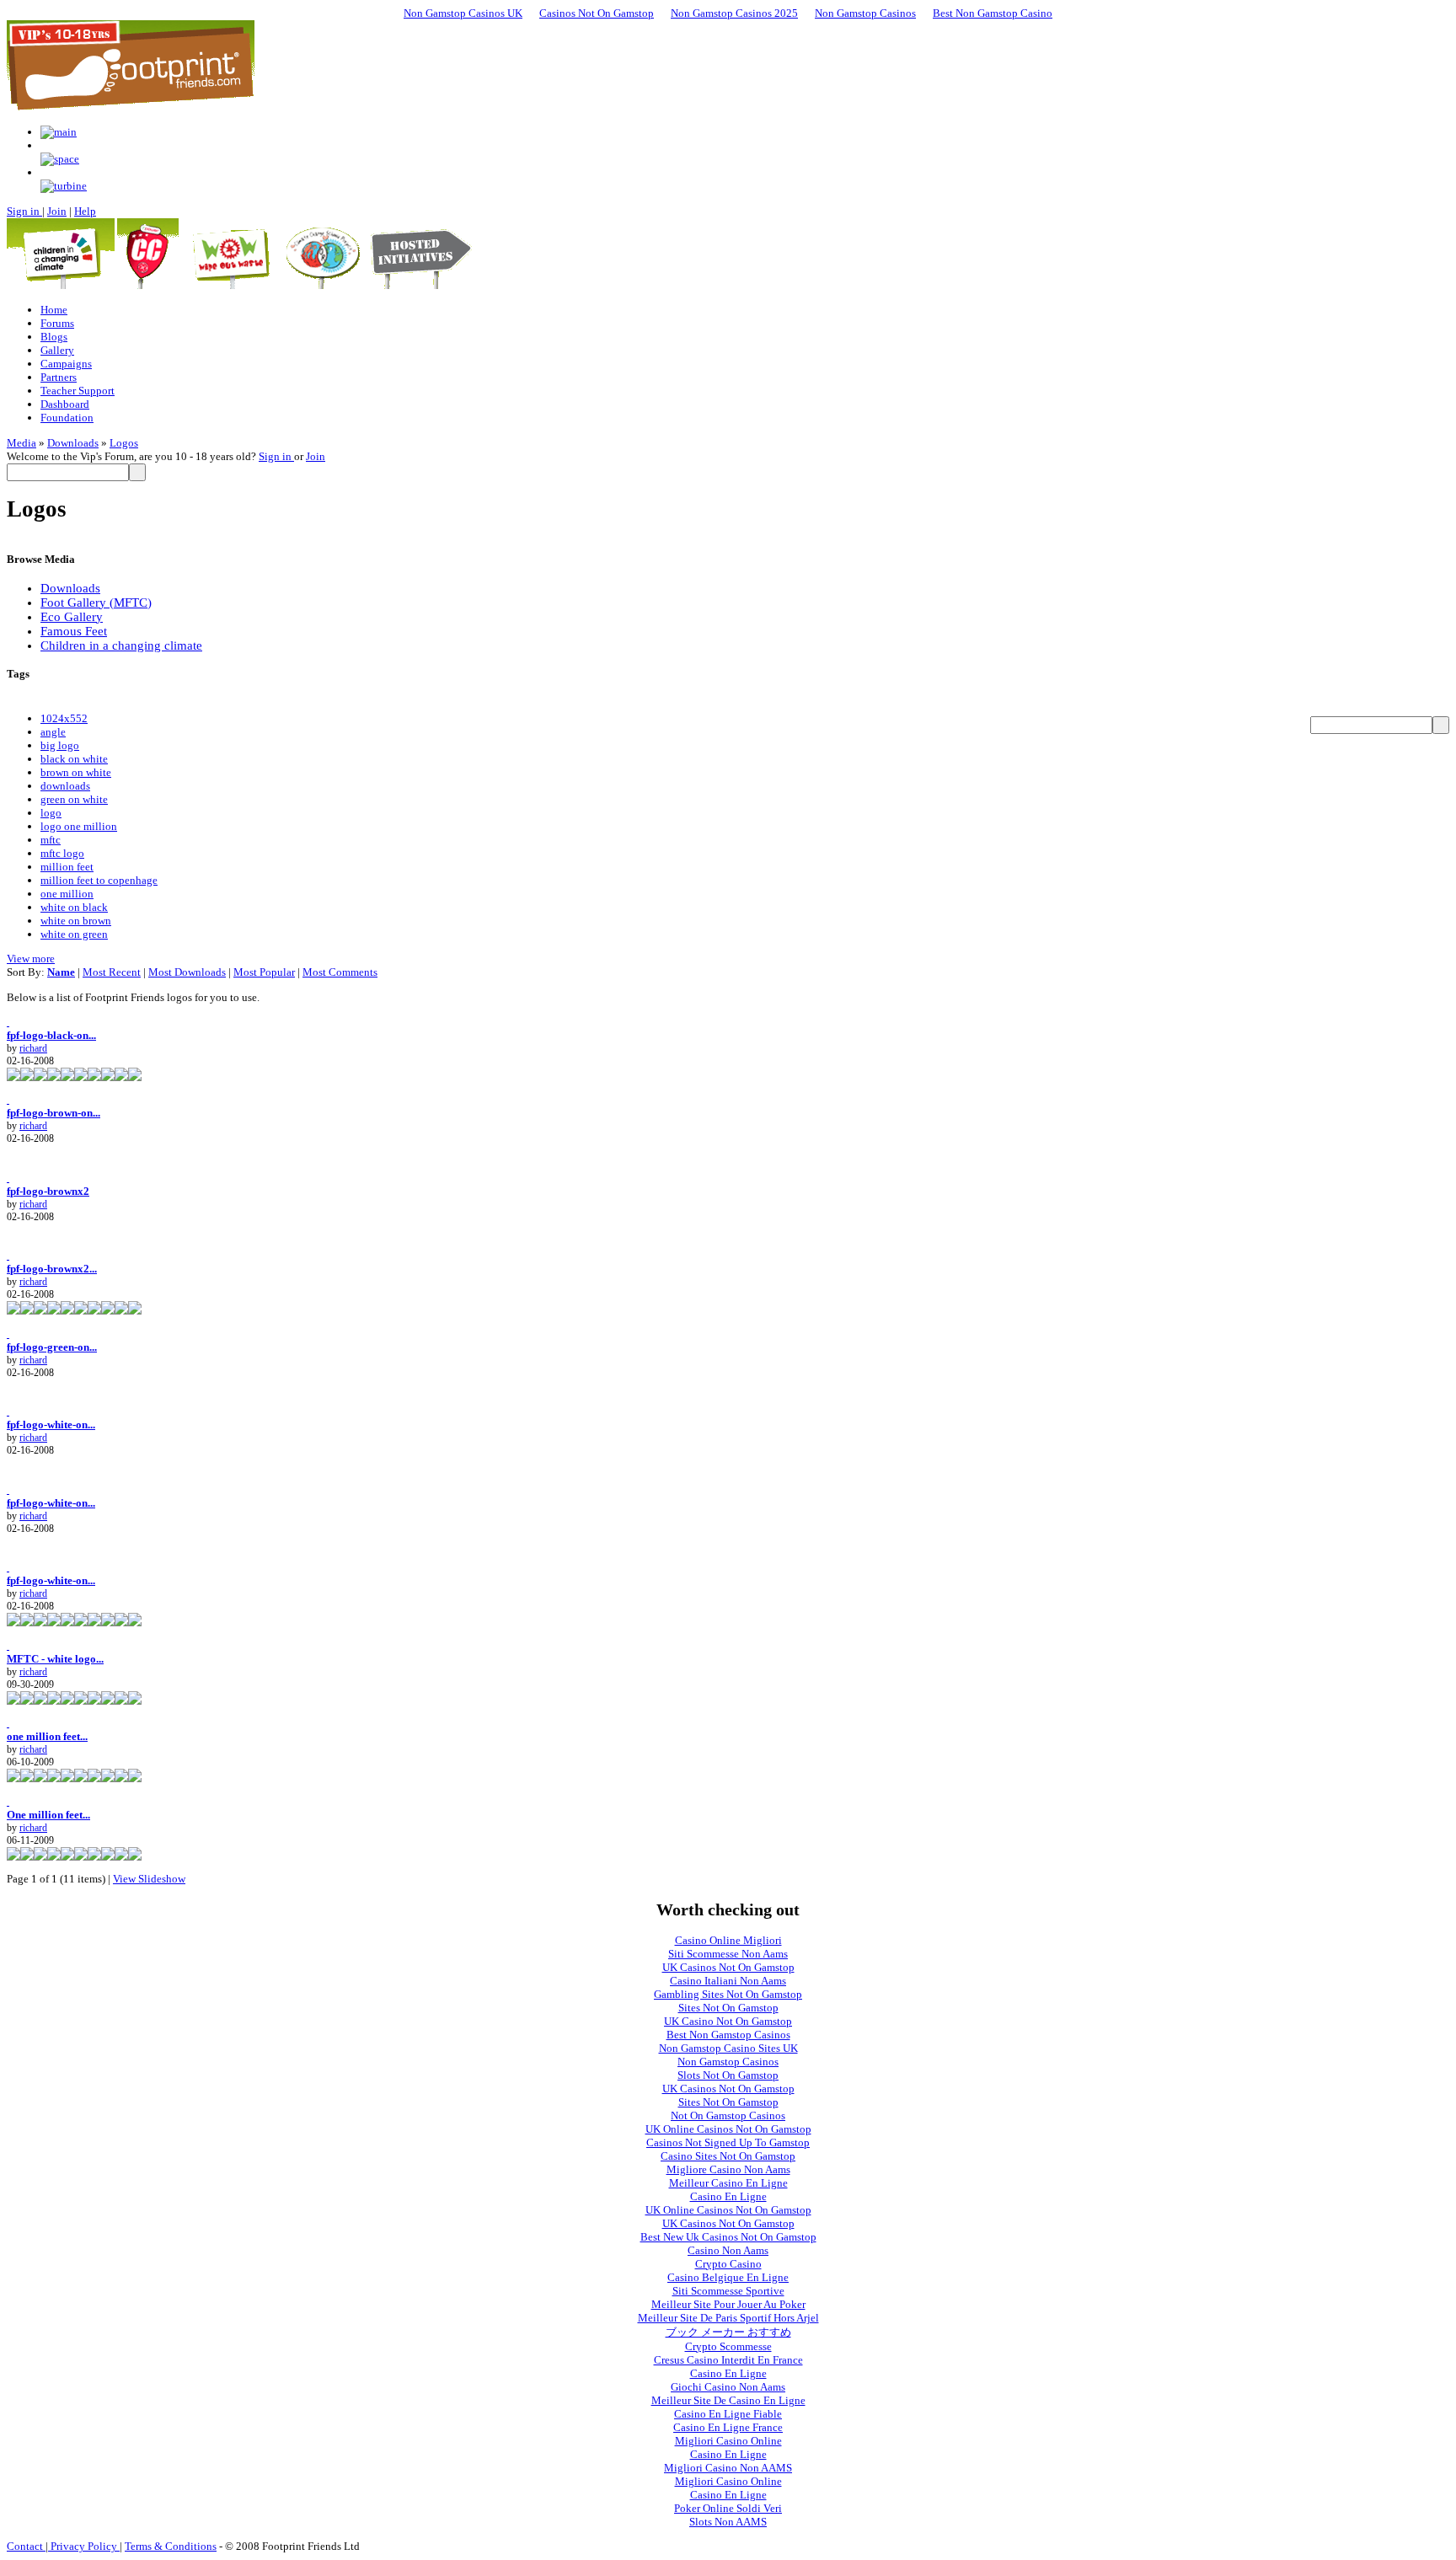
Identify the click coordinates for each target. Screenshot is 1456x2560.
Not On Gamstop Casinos (728, 2115)
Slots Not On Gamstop (728, 2075)
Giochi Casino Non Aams (728, 2387)
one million (67, 894)
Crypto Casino (728, 2264)
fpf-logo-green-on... (52, 1347)
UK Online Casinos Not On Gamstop (728, 2129)
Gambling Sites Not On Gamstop (728, 1994)
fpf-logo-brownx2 (48, 1191)
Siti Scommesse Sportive (728, 2291)
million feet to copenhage (99, 880)
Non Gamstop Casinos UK (463, 13)
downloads (65, 786)
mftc (51, 840)
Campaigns (66, 364)
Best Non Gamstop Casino (993, 13)
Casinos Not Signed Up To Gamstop (728, 2142)
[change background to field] (59, 132)
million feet (67, 867)
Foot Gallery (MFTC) (96, 603)
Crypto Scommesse (728, 2346)
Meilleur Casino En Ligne (728, 2183)
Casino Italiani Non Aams (728, 1981)
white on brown (76, 921)
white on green (74, 934)
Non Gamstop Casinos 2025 (734, 13)
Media (21, 443)
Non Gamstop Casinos (865, 13)
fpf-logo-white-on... (51, 1425)
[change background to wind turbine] (64, 186)
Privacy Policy (84, 2546)
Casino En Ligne (728, 2196)
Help (85, 211)
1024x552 (64, 718)
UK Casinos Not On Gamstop (728, 1967)
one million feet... (47, 1736)
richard (33, 1048)
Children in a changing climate (121, 645)
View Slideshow (149, 1879)
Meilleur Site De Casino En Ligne (728, 2400)
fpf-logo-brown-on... (54, 1113)
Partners (59, 377)
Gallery (57, 350)
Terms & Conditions (171, 2546)
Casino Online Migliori (728, 1940)
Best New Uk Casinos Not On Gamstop (728, 2237)
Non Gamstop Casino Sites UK (728, 2048)
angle (53, 732)
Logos (124, 443)
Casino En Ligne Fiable (728, 2414)
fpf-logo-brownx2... (52, 1269)
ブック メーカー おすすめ (728, 2332)
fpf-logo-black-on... (51, 1035)
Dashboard (65, 404)
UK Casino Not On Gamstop (728, 2021)
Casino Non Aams (728, 2250)
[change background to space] (60, 159)
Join (57, 211)
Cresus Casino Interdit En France (728, 2360)
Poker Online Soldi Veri (728, 2508)
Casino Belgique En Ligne (728, 2277)
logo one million (79, 826)
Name (61, 972)
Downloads (73, 443)
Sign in (24, 211)
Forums (57, 323)
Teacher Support (78, 391)
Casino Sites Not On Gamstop (728, 2156)
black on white (74, 759)
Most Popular (264, 972)
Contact (26, 2546)
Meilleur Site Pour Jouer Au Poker (728, 2304)
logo (51, 813)
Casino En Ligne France (728, 2427)
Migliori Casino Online (728, 2441)
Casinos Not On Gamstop (597, 13)
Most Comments (340, 972)
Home (54, 310)
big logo (60, 745)
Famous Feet (74, 631)
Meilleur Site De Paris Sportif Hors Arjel (728, 2318)
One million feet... (48, 1815)
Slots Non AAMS (728, 2522)
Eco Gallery (72, 617)
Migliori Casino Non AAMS (728, 2468)
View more (31, 959)
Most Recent (112, 972)
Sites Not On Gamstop (728, 2008)
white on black (74, 907)
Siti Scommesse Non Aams (728, 1954)
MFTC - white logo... (55, 1659)
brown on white (76, 772)
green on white (74, 799)
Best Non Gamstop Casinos (728, 2035)
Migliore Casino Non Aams (728, 2169)
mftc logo (62, 853)
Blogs (54, 337)
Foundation (67, 418)
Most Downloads (187, 972)
